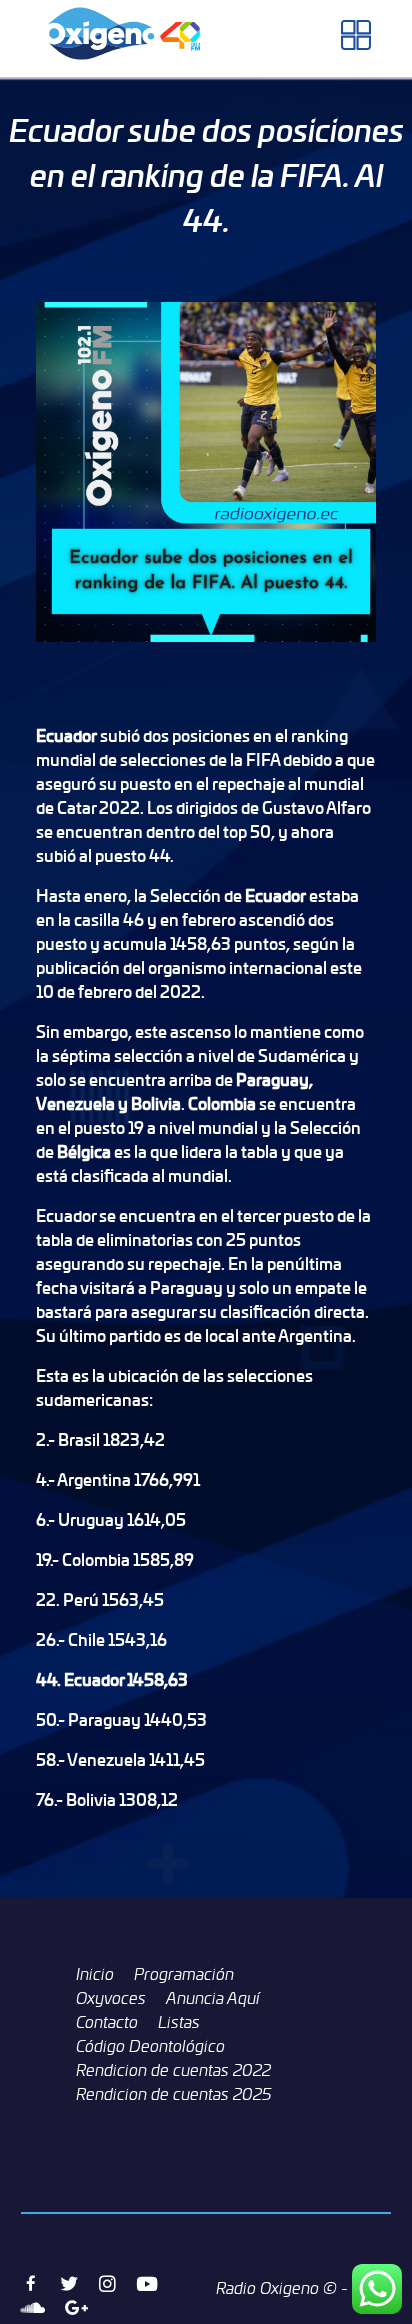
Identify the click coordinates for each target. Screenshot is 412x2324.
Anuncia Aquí (213, 1998)
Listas (179, 2022)
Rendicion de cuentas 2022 (173, 2070)
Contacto (107, 2022)
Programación (184, 1974)
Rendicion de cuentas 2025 (174, 2094)
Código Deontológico (150, 2046)
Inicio (95, 1974)
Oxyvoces (111, 1998)
